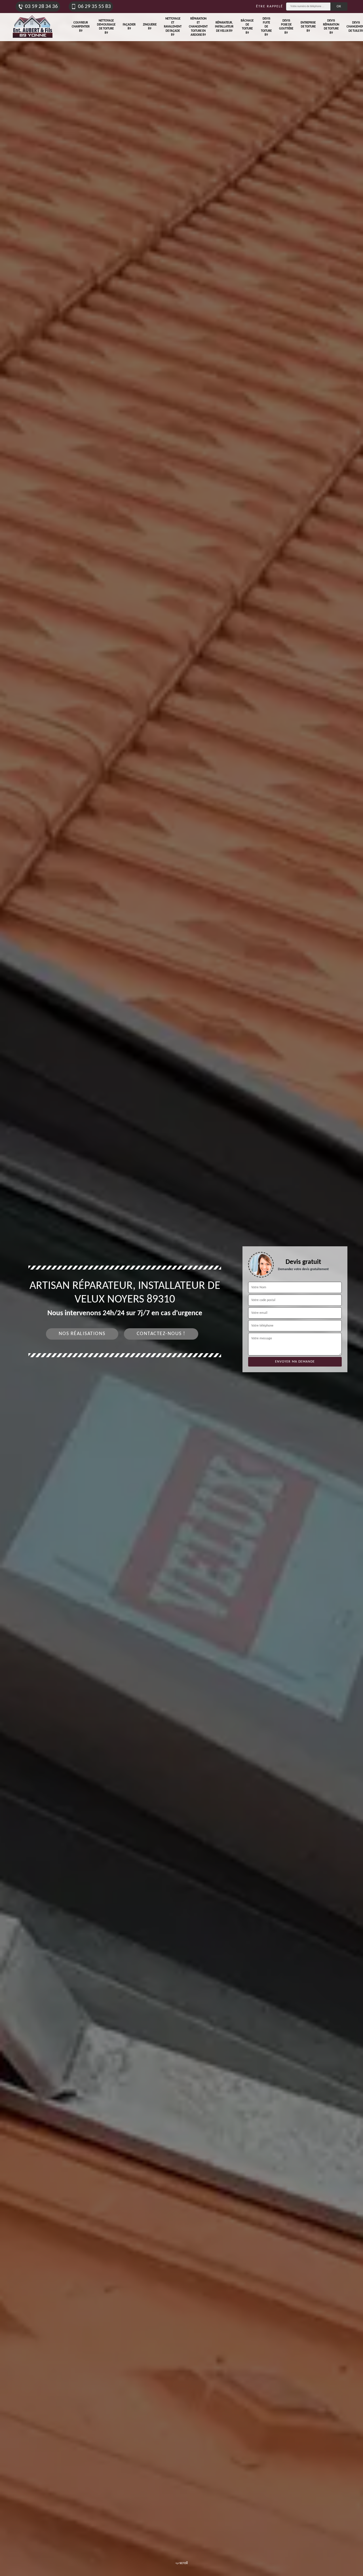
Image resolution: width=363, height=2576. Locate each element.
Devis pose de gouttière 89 (286, 27)
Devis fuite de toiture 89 (266, 27)
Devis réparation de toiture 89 (331, 27)
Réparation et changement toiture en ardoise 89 (198, 27)
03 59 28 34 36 (41, 7)
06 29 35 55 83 (94, 7)
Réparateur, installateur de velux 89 (224, 27)
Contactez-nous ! (161, 1334)
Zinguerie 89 (150, 27)
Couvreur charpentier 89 (81, 27)
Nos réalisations (82, 1334)
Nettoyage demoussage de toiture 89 (106, 27)
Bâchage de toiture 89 (247, 27)
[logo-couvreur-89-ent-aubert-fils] (33, 27)
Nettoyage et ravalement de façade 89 (173, 27)
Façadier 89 (129, 27)
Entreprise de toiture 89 (308, 27)
